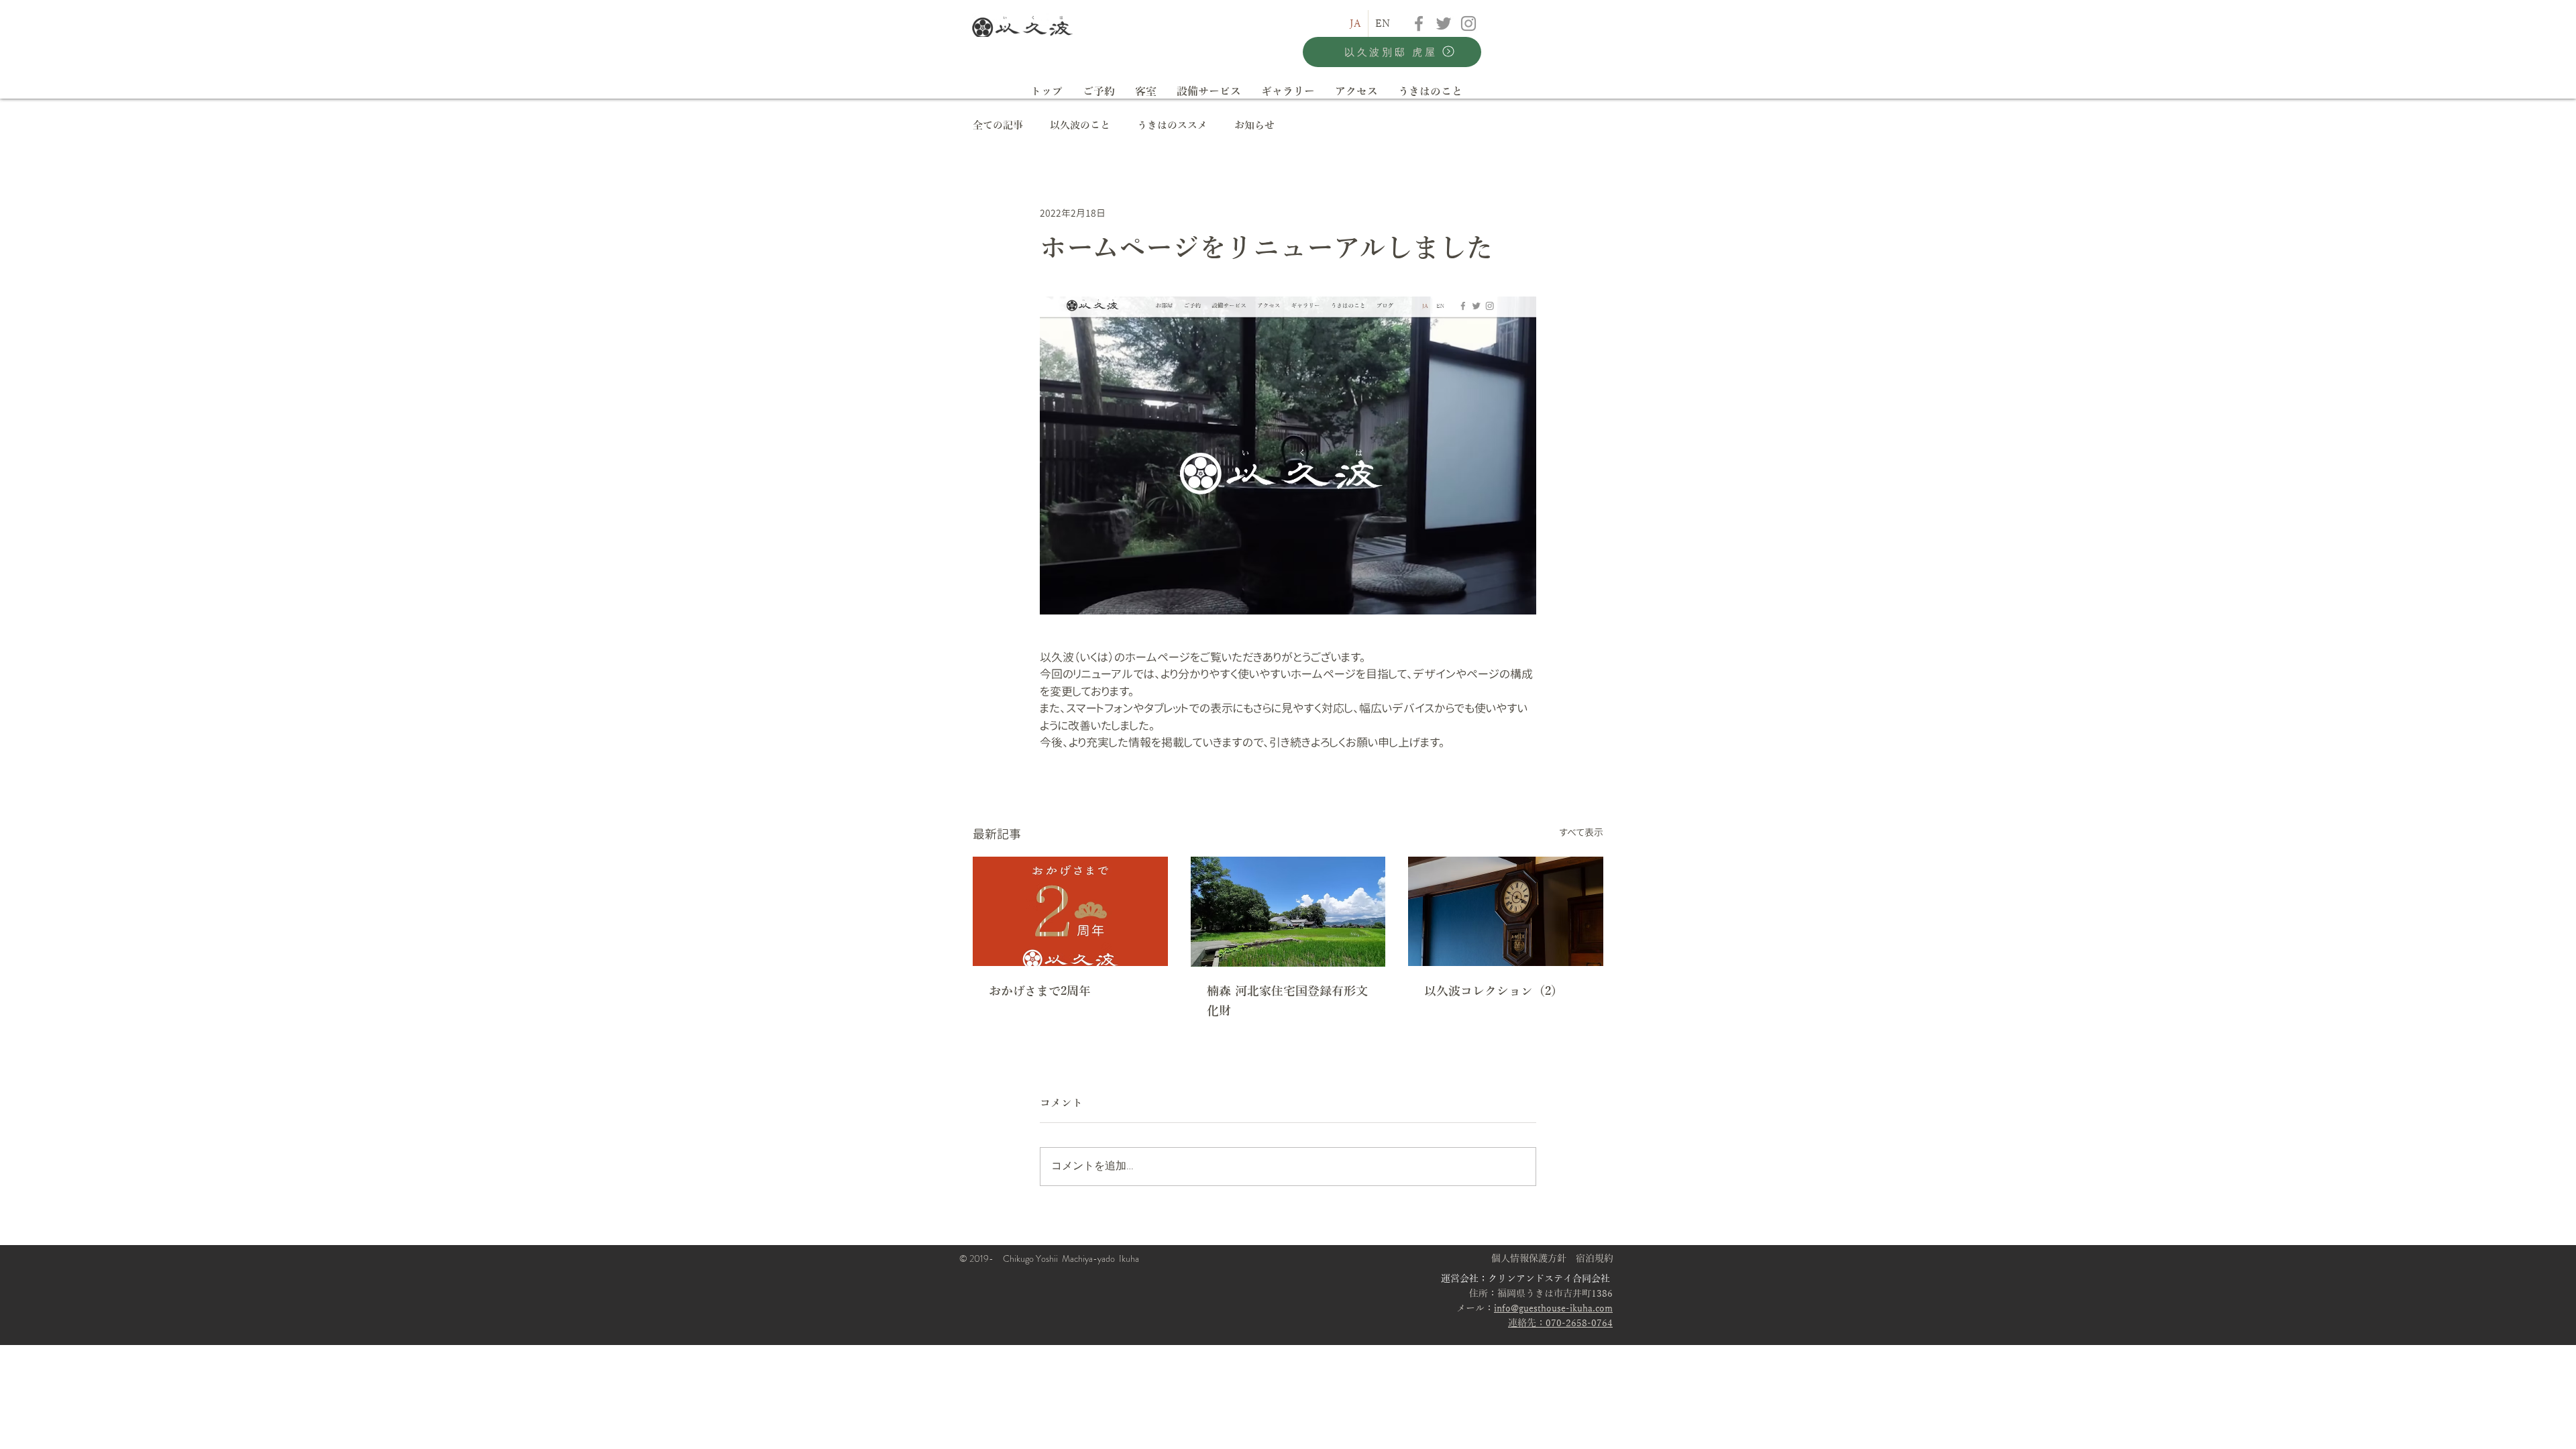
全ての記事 (998, 125)
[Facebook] (1419, 23)
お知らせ (1254, 125)
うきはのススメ (1172, 125)
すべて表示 (1581, 832)
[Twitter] (1444, 23)
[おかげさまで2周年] (1070, 911)
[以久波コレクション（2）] (1506, 911)
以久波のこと (1080, 125)
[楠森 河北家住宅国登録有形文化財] (1288, 912)
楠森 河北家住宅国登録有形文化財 (1287, 1001)
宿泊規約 (1595, 1259)
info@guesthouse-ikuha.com (1553, 1308)
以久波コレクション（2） (1494, 991)
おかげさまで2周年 (1040, 991)
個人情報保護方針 (1529, 1259)
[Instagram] (1468, 23)
